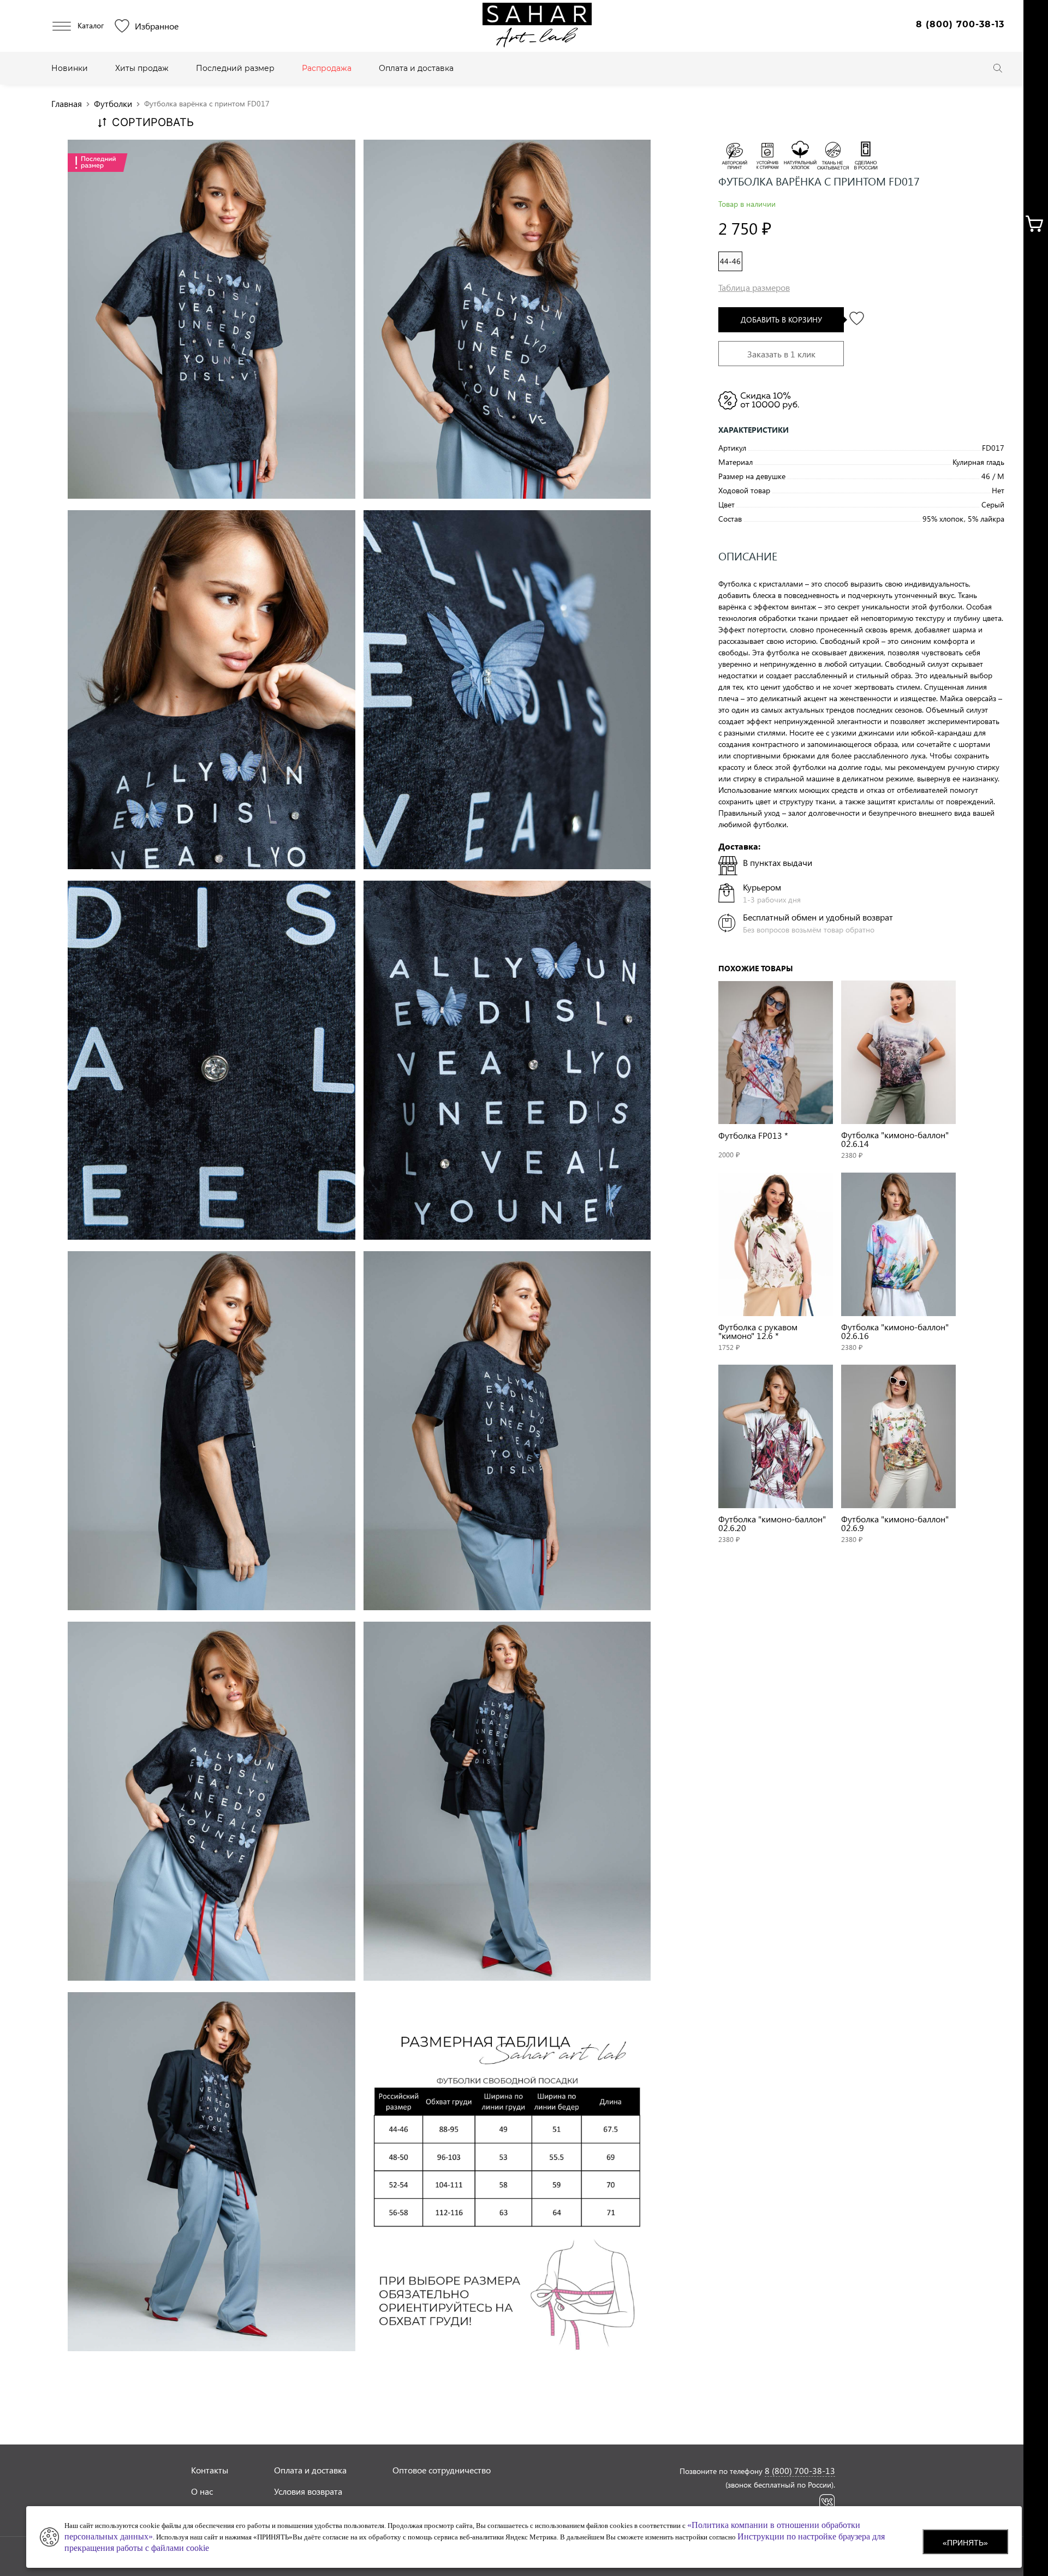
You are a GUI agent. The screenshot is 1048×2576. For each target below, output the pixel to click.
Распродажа (327, 68)
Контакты (210, 2470)
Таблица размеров (754, 287)
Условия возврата (308, 2491)
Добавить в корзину (781, 319)
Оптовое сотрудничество (442, 2470)
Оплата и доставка (416, 68)
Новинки (70, 68)
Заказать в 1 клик (781, 354)
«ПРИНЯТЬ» (965, 2543)
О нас (202, 2491)
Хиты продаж (142, 68)
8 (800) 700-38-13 (960, 24)
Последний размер (235, 68)
